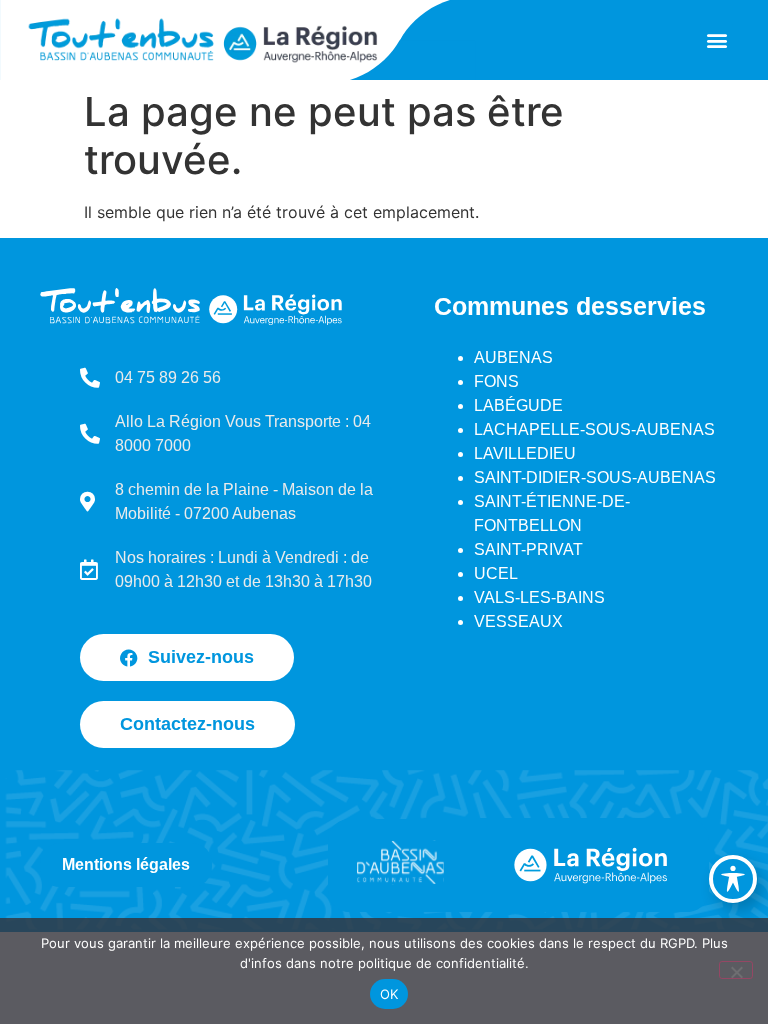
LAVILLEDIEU (525, 453)
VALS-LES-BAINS (539, 597)
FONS (496, 381)
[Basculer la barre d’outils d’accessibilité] (733, 879)
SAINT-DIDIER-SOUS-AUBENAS (595, 477)
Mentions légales (126, 864)
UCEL (496, 573)
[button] (716, 40)
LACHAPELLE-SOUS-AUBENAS (594, 429)
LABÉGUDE (518, 405)
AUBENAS (513, 357)
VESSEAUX (518, 621)
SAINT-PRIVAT (528, 549)
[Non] (736, 970)
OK (389, 994)
